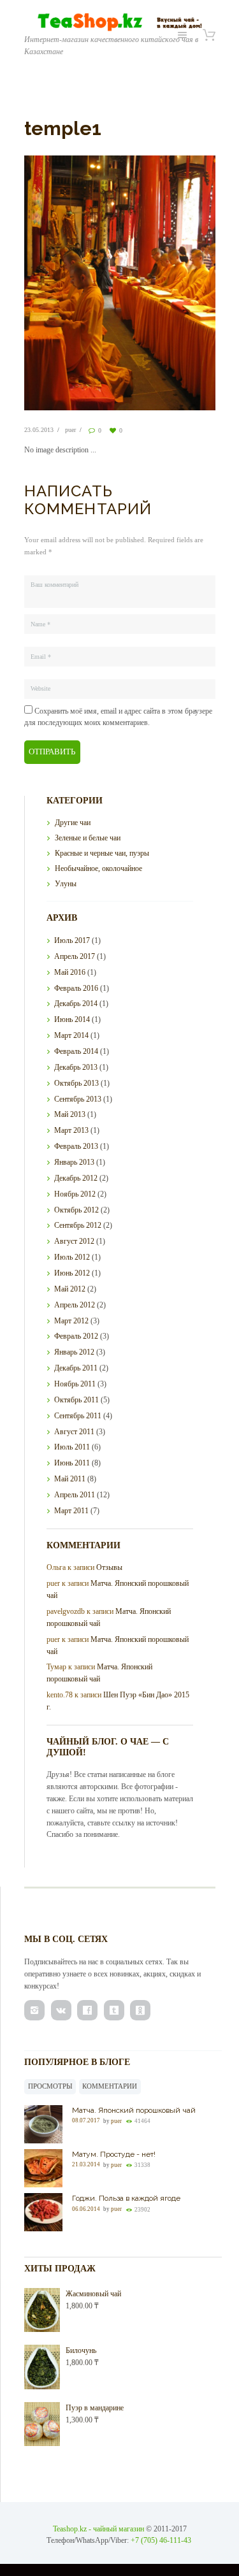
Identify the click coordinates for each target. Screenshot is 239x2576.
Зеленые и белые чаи (88, 838)
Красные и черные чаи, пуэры (102, 853)
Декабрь (76, 1004)
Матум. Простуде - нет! (114, 2154)
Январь (74, 1162)
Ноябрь (75, 1194)
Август (74, 1241)
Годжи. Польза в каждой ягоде (126, 2198)
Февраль (76, 988)
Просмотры (50, 2086)
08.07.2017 (86, 2121)
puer (70, 430)
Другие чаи (73, 823)
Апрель (75, 956)
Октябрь (76, 1083)
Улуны (66, 884)
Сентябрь (78, 1099)
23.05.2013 (39, 430)
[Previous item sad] (72, 283)
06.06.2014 (86, 2209)
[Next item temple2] (168, 283)
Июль (72, 940)
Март (71, 1035)
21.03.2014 (86, 2165)
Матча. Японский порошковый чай (134, 2110)
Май (70, 972)
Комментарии (110, 2086)
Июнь (72, 1019)
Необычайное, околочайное (98, 868)
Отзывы (109, 1567)
